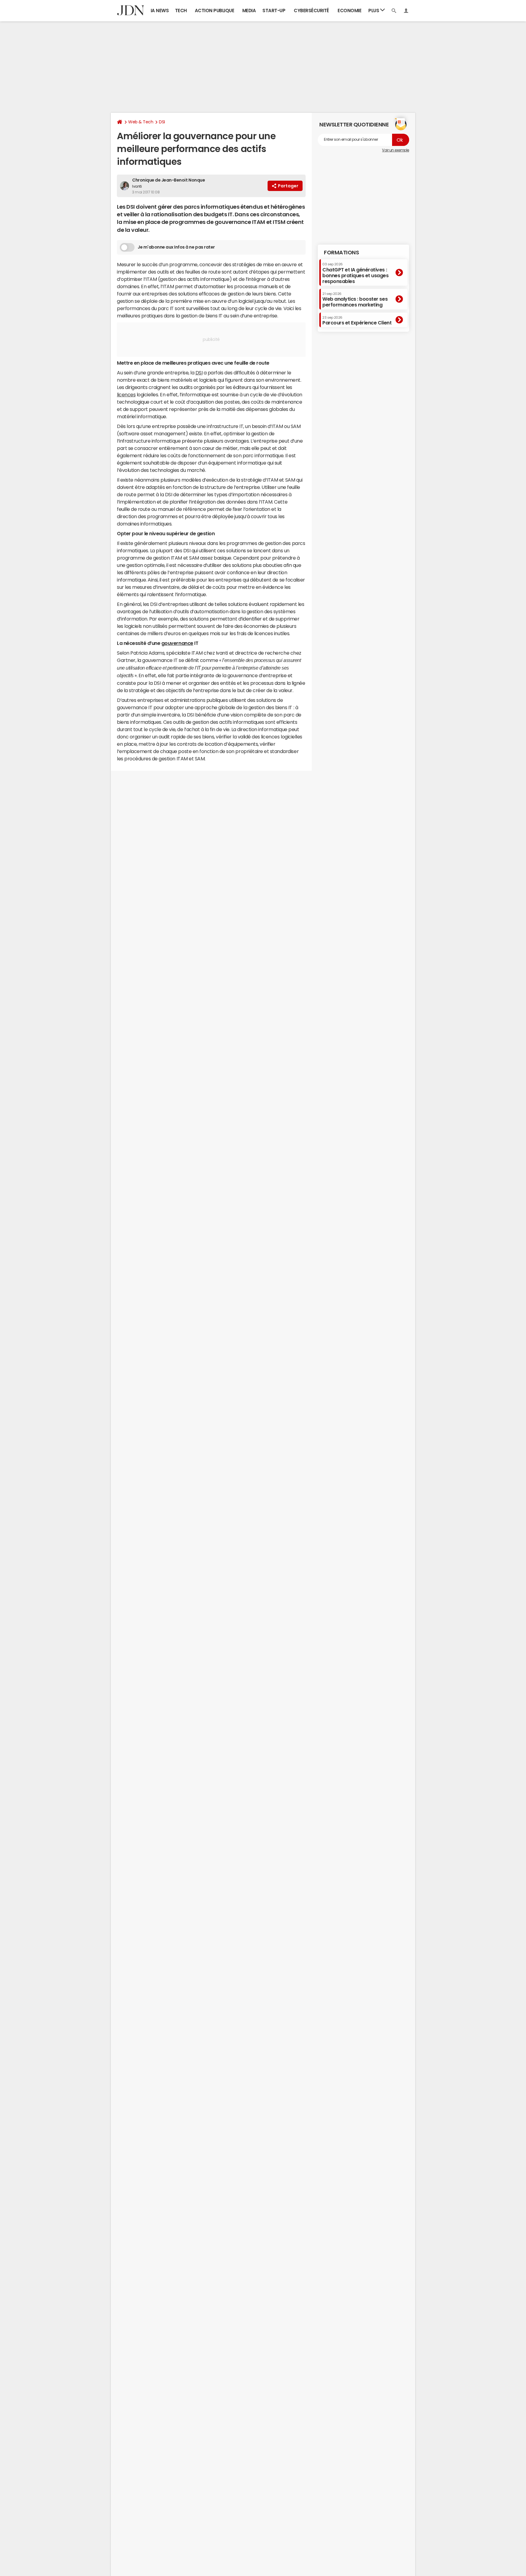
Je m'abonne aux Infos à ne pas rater (176, 247)
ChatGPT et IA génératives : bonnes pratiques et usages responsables (356, 273)
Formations (341, 253)
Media (249, 11)
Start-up (274, 11)
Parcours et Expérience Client (357, 320)
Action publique (215, 11)
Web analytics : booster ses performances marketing (355, 300)
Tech (181, 11)
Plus (374, 11)
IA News (160, 11)
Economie (349, 11)
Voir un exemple (396, 150)
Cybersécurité (311, 11)
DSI (162, 122)
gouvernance (177, 643)
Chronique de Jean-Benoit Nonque (168, 180)
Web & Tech (141, 122)
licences (126, 395)
